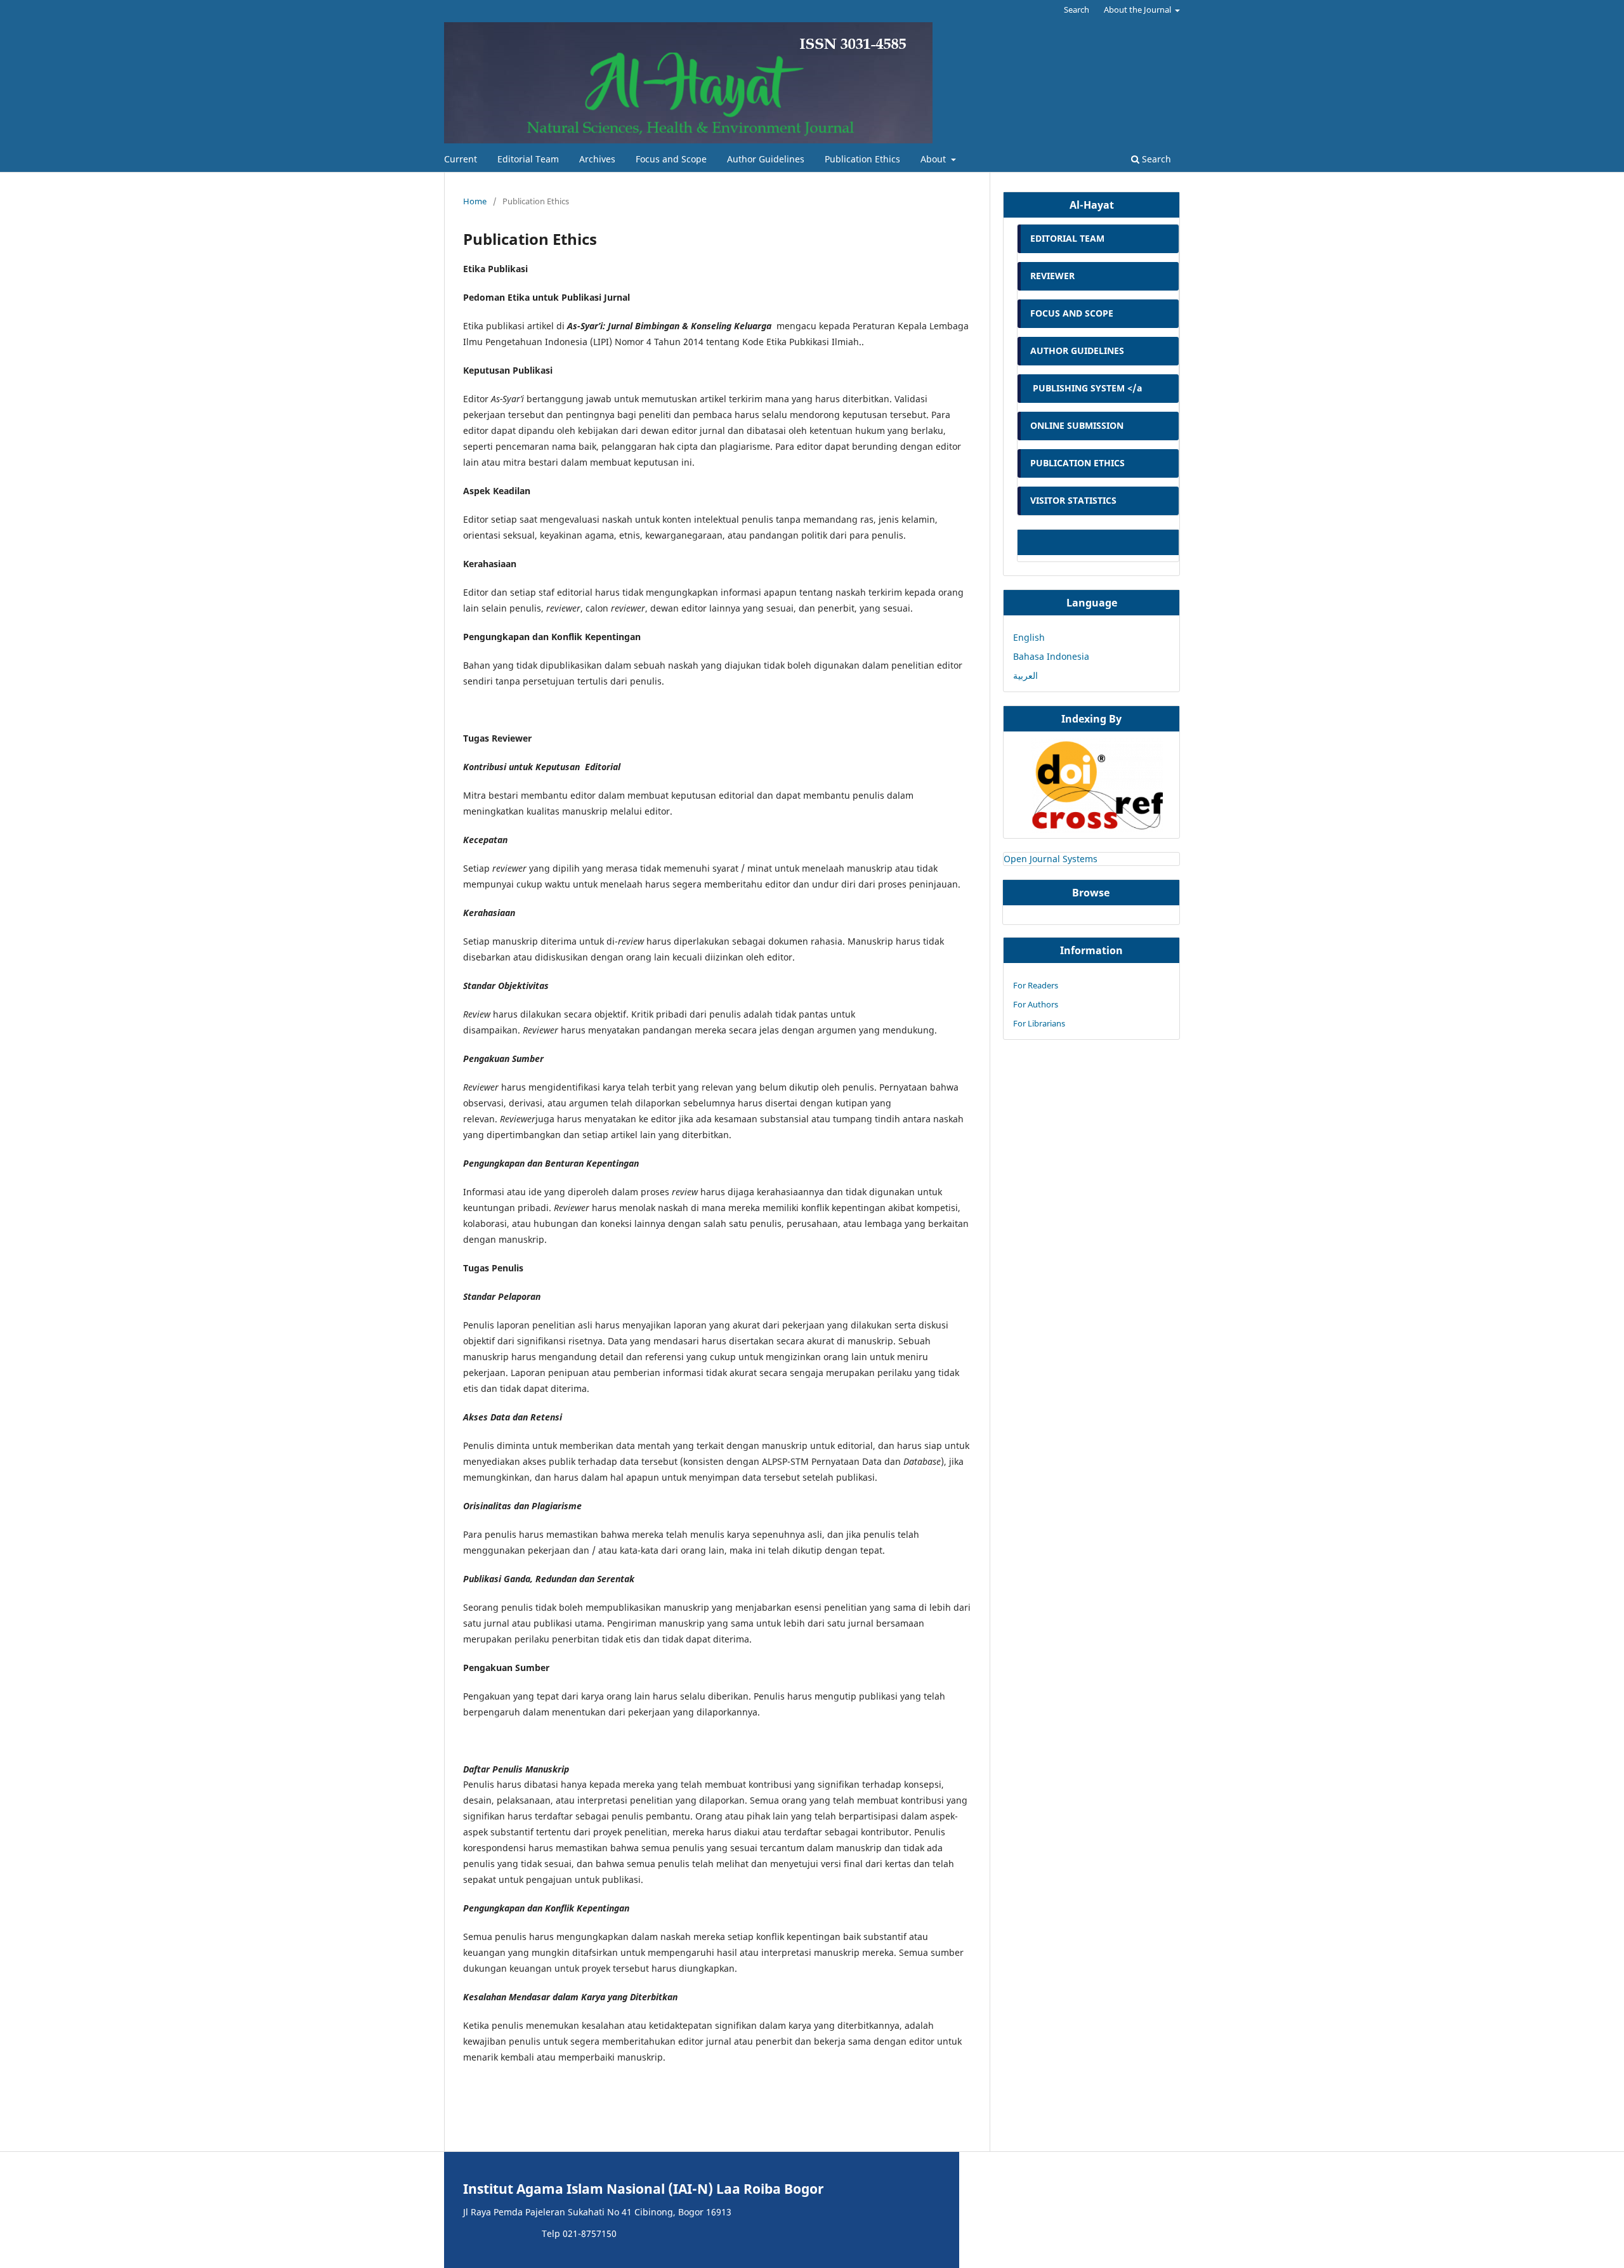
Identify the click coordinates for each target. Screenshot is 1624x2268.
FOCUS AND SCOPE (1072, 313)
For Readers (1036, 985)
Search (1155, 159)
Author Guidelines (766, 159)
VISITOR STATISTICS (1073, 500)
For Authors (1036, 1004)
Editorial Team (528, 159)
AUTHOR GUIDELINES (1077, 351)
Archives (597, 159)
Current (461, 159)
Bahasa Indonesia (1051, 656)
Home (475, 201)
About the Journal (1138, 10)
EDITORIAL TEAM (1067, 238)
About (934, 159)
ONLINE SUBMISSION (1078, 425)
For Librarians (1039, 1023)
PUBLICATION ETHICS (1077, 463)
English (1029, 637)
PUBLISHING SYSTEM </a (1086, 388)
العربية (1025, 675)
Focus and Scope (671, 159)
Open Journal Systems (1051, 859)
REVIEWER (1052, 276)
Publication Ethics (862, 159)
